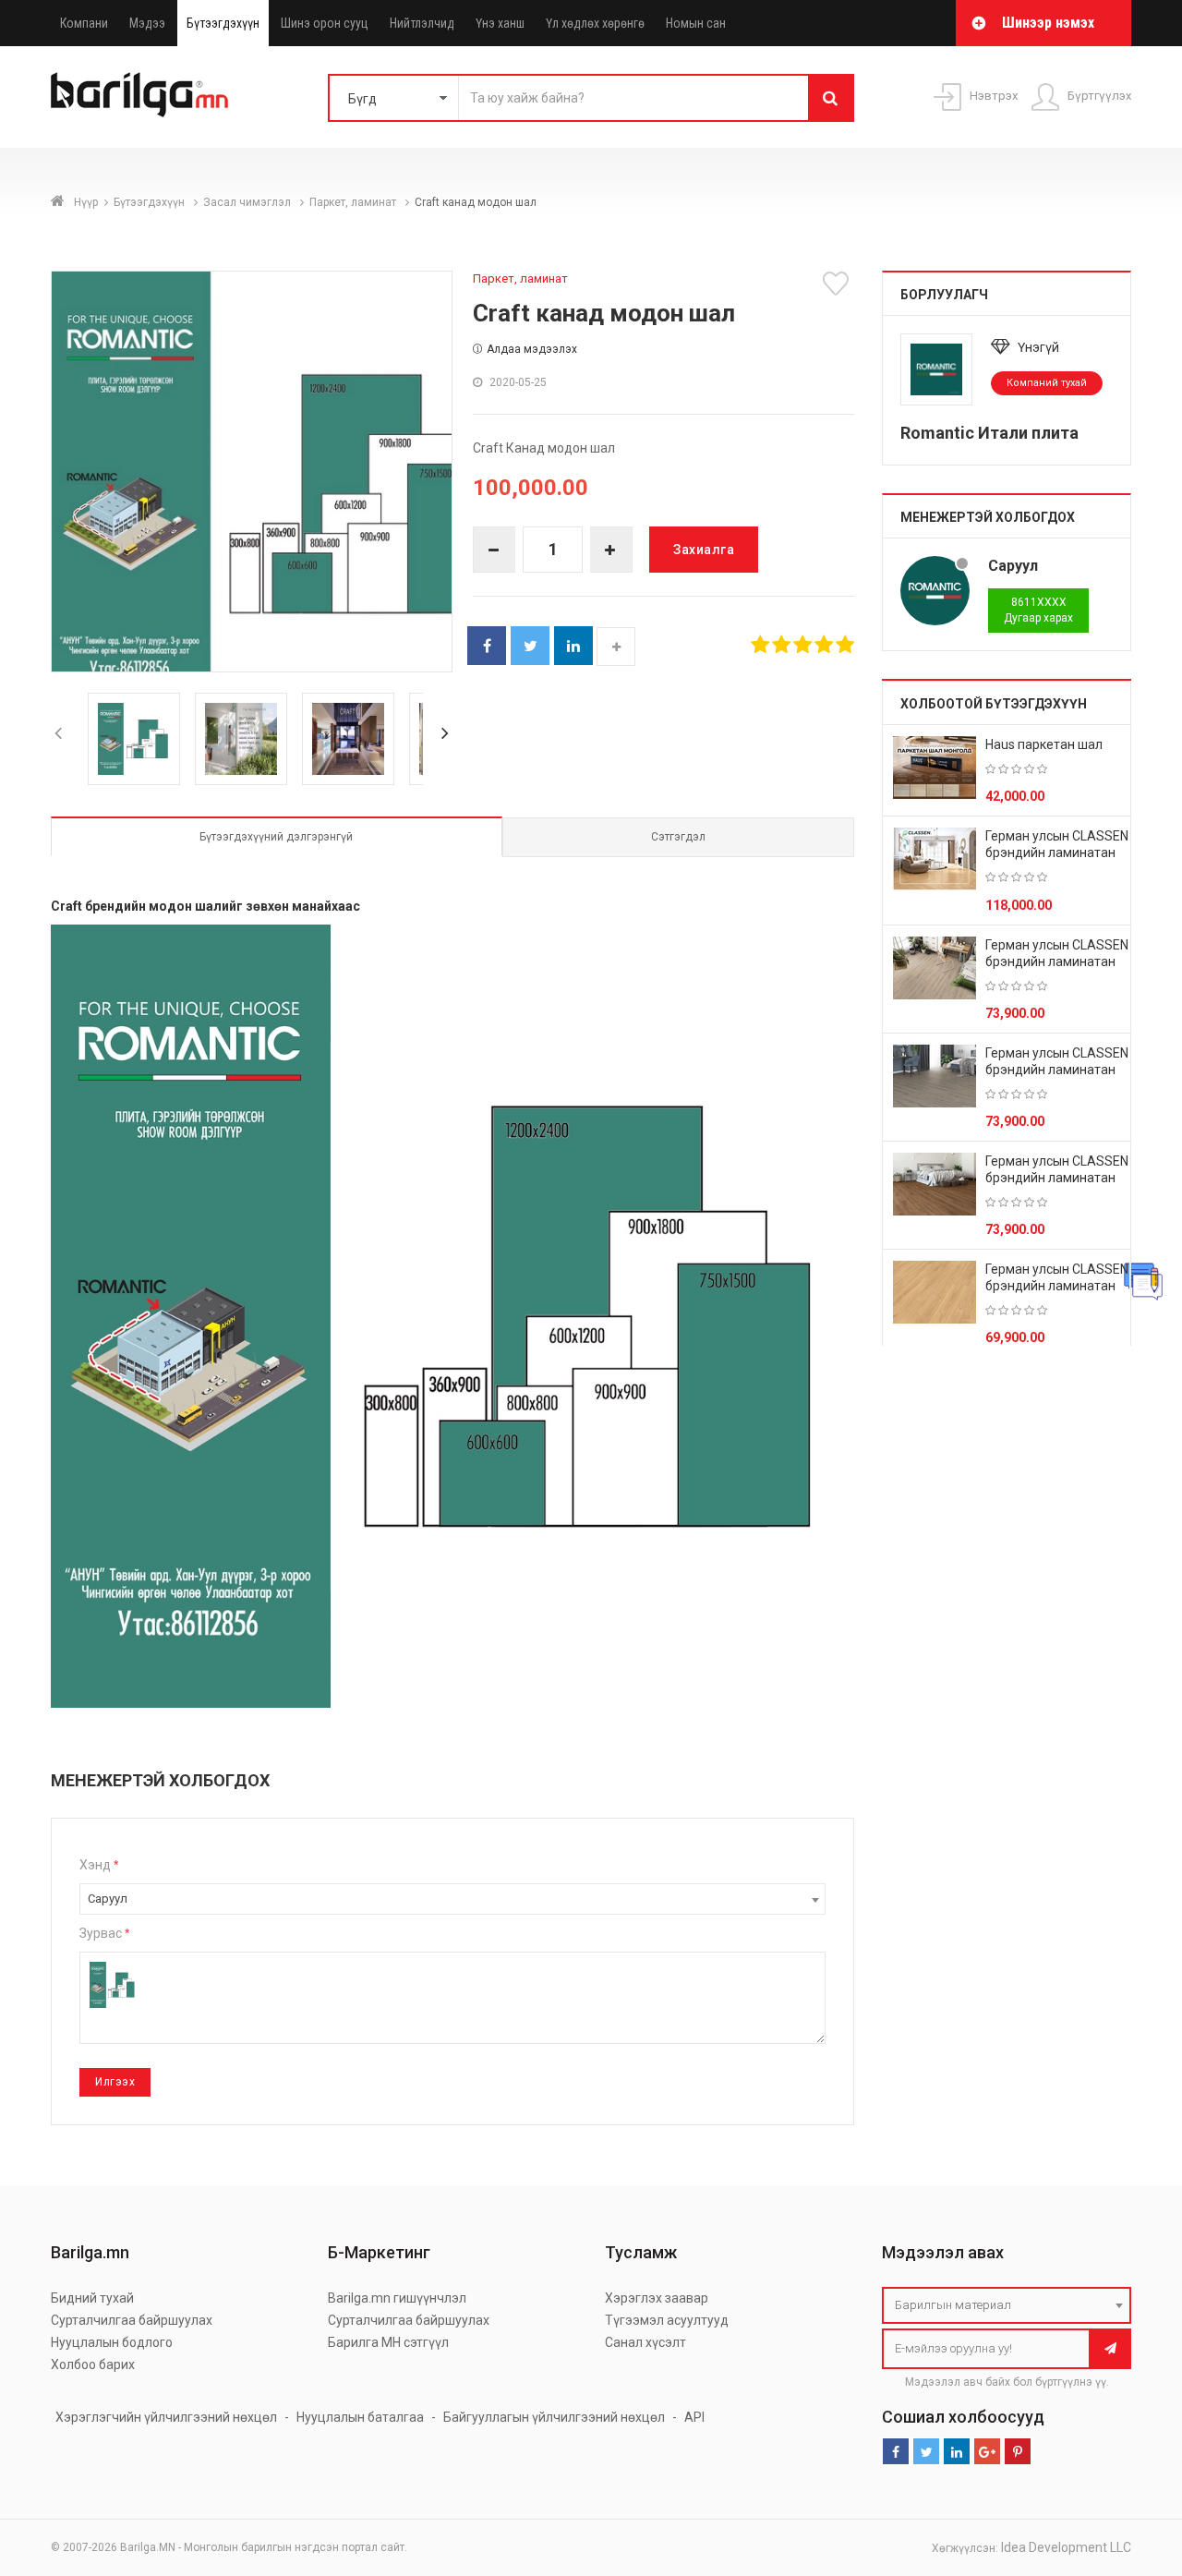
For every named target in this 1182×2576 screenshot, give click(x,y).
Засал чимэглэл (248, 202)
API (694, 2417)
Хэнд (99, 1865)
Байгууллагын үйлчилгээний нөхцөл (554, 2417)
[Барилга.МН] (139, 94)
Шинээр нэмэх (1048, 23)
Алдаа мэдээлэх (532, 349)
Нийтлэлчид (422, 23)
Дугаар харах (1038, 610)
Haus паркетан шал (1044, 744)
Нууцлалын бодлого (112, 2342)
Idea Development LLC (1066, 2547)
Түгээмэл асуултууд (667, 2320)
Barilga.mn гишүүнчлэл (397, 2298)
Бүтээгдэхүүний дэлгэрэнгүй (276, 837)
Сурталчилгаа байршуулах (132, 2320)
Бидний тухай (92, 2298)
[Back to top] (1133, 2469)
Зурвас (104, 1933)
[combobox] (452, 1899)
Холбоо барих (93, 2364)
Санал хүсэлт (645, 2342)
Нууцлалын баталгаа (360, 2417)
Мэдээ (147, 23)
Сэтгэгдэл (678, 837)
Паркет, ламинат (354, 202)
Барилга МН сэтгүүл (388, 2342)
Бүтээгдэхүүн (223, 23)
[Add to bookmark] (838, 284)
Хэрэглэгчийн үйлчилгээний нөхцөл (166, 2417)
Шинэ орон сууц (325, 23)
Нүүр (86, 202)
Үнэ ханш (500, 23)
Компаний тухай (1047, 383)
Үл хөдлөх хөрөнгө (595, 23)
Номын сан (696, 23)
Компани (84, 23)
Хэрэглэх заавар (657, 2298)
